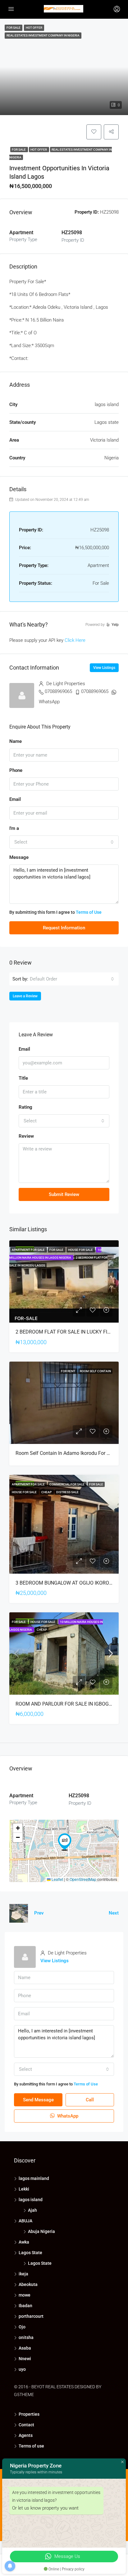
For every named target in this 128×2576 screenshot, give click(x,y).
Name (16, 741)
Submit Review (64, 1194)
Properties (29, 2414)
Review (26, 1136)
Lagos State (30, 2253)
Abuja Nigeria (41, 2231)
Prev (39, 1913)
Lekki (24, 2189)
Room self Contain (95, 1371)
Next (114, 1913)
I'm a (14, 828)
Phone (16, 770)
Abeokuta (28, 2284)
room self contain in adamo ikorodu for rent (66, 1453)
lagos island (31, 2200)
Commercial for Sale (67, 1484)
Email (15, 799)
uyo (22, 2369)
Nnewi (25, 2359)
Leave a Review (25, 996)
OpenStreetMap (83, 1879)
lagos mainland (34, 2178)
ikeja (23, 2274)
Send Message (38, 2100)
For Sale (19, 150)
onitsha (26, 2337)
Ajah (32, 2210)
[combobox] (64, 842)
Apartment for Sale (29, 1250)
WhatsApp (49, 702)
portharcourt (31, 2316)
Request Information (64, 928)
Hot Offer (39, 150)
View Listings (104, 668)
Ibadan (25, 2306)
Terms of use (31, 2446)
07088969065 (58, 691)
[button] (65, 1842)
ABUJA (25, 2221)
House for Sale (81, 1250)
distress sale (67, 1492)
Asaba (25, 2348)
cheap (47, 1492)
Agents (26, 2435)
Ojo (22, 2327)
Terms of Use (89, 912)
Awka (24, 2242)
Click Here (75, 640)
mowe (25, 2295)
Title (23, 1078)
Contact (26, 2425)
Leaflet (57, 1879)
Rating (25, 1107)
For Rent (68, 1371)
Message (19, 857)
